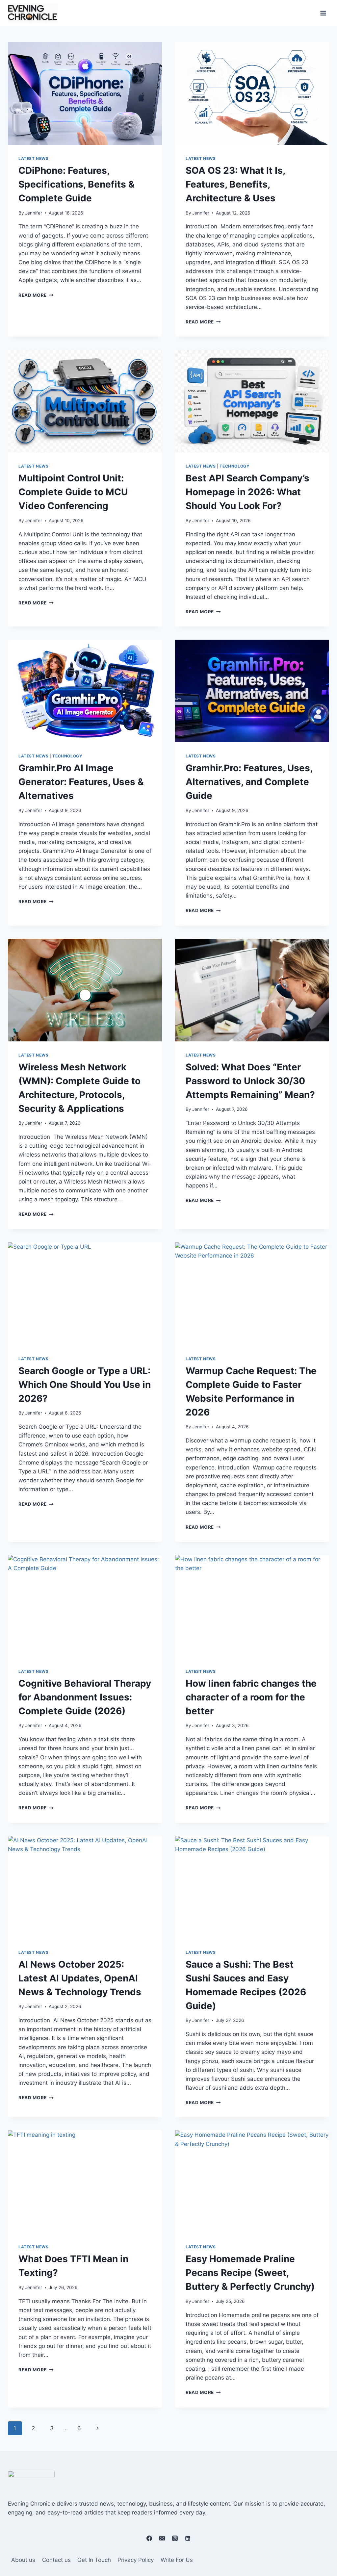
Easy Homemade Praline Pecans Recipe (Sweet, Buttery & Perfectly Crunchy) (251, 2273)
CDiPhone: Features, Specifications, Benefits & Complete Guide (77, 184)
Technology (234, 466)
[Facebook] (149, 2538)
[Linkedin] (188, 2538)
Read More (36, 295)
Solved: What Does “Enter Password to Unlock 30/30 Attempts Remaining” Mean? (250, 1081)
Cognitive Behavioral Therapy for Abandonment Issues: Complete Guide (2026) (85, 1697)
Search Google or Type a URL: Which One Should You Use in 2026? (85, 1385)
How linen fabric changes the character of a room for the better (251, 1697)
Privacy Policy (136, 2560)
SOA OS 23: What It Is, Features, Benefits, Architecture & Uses (235, 184)
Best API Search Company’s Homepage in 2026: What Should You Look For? (247, 492)
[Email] (162, 2538)
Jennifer (34, 213)
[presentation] (85, 93)
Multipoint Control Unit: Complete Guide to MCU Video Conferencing (73, 492)
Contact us (56, 2560)
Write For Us (177, 2560)
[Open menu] (323, 13)
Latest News (34, 158)
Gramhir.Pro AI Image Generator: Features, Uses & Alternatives (81, 782)
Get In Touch (94, 2560)
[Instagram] (175, 2538)
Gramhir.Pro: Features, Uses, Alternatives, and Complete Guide (249, 782)
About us (23, 2560)
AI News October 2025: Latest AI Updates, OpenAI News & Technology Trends (81, 1978)
